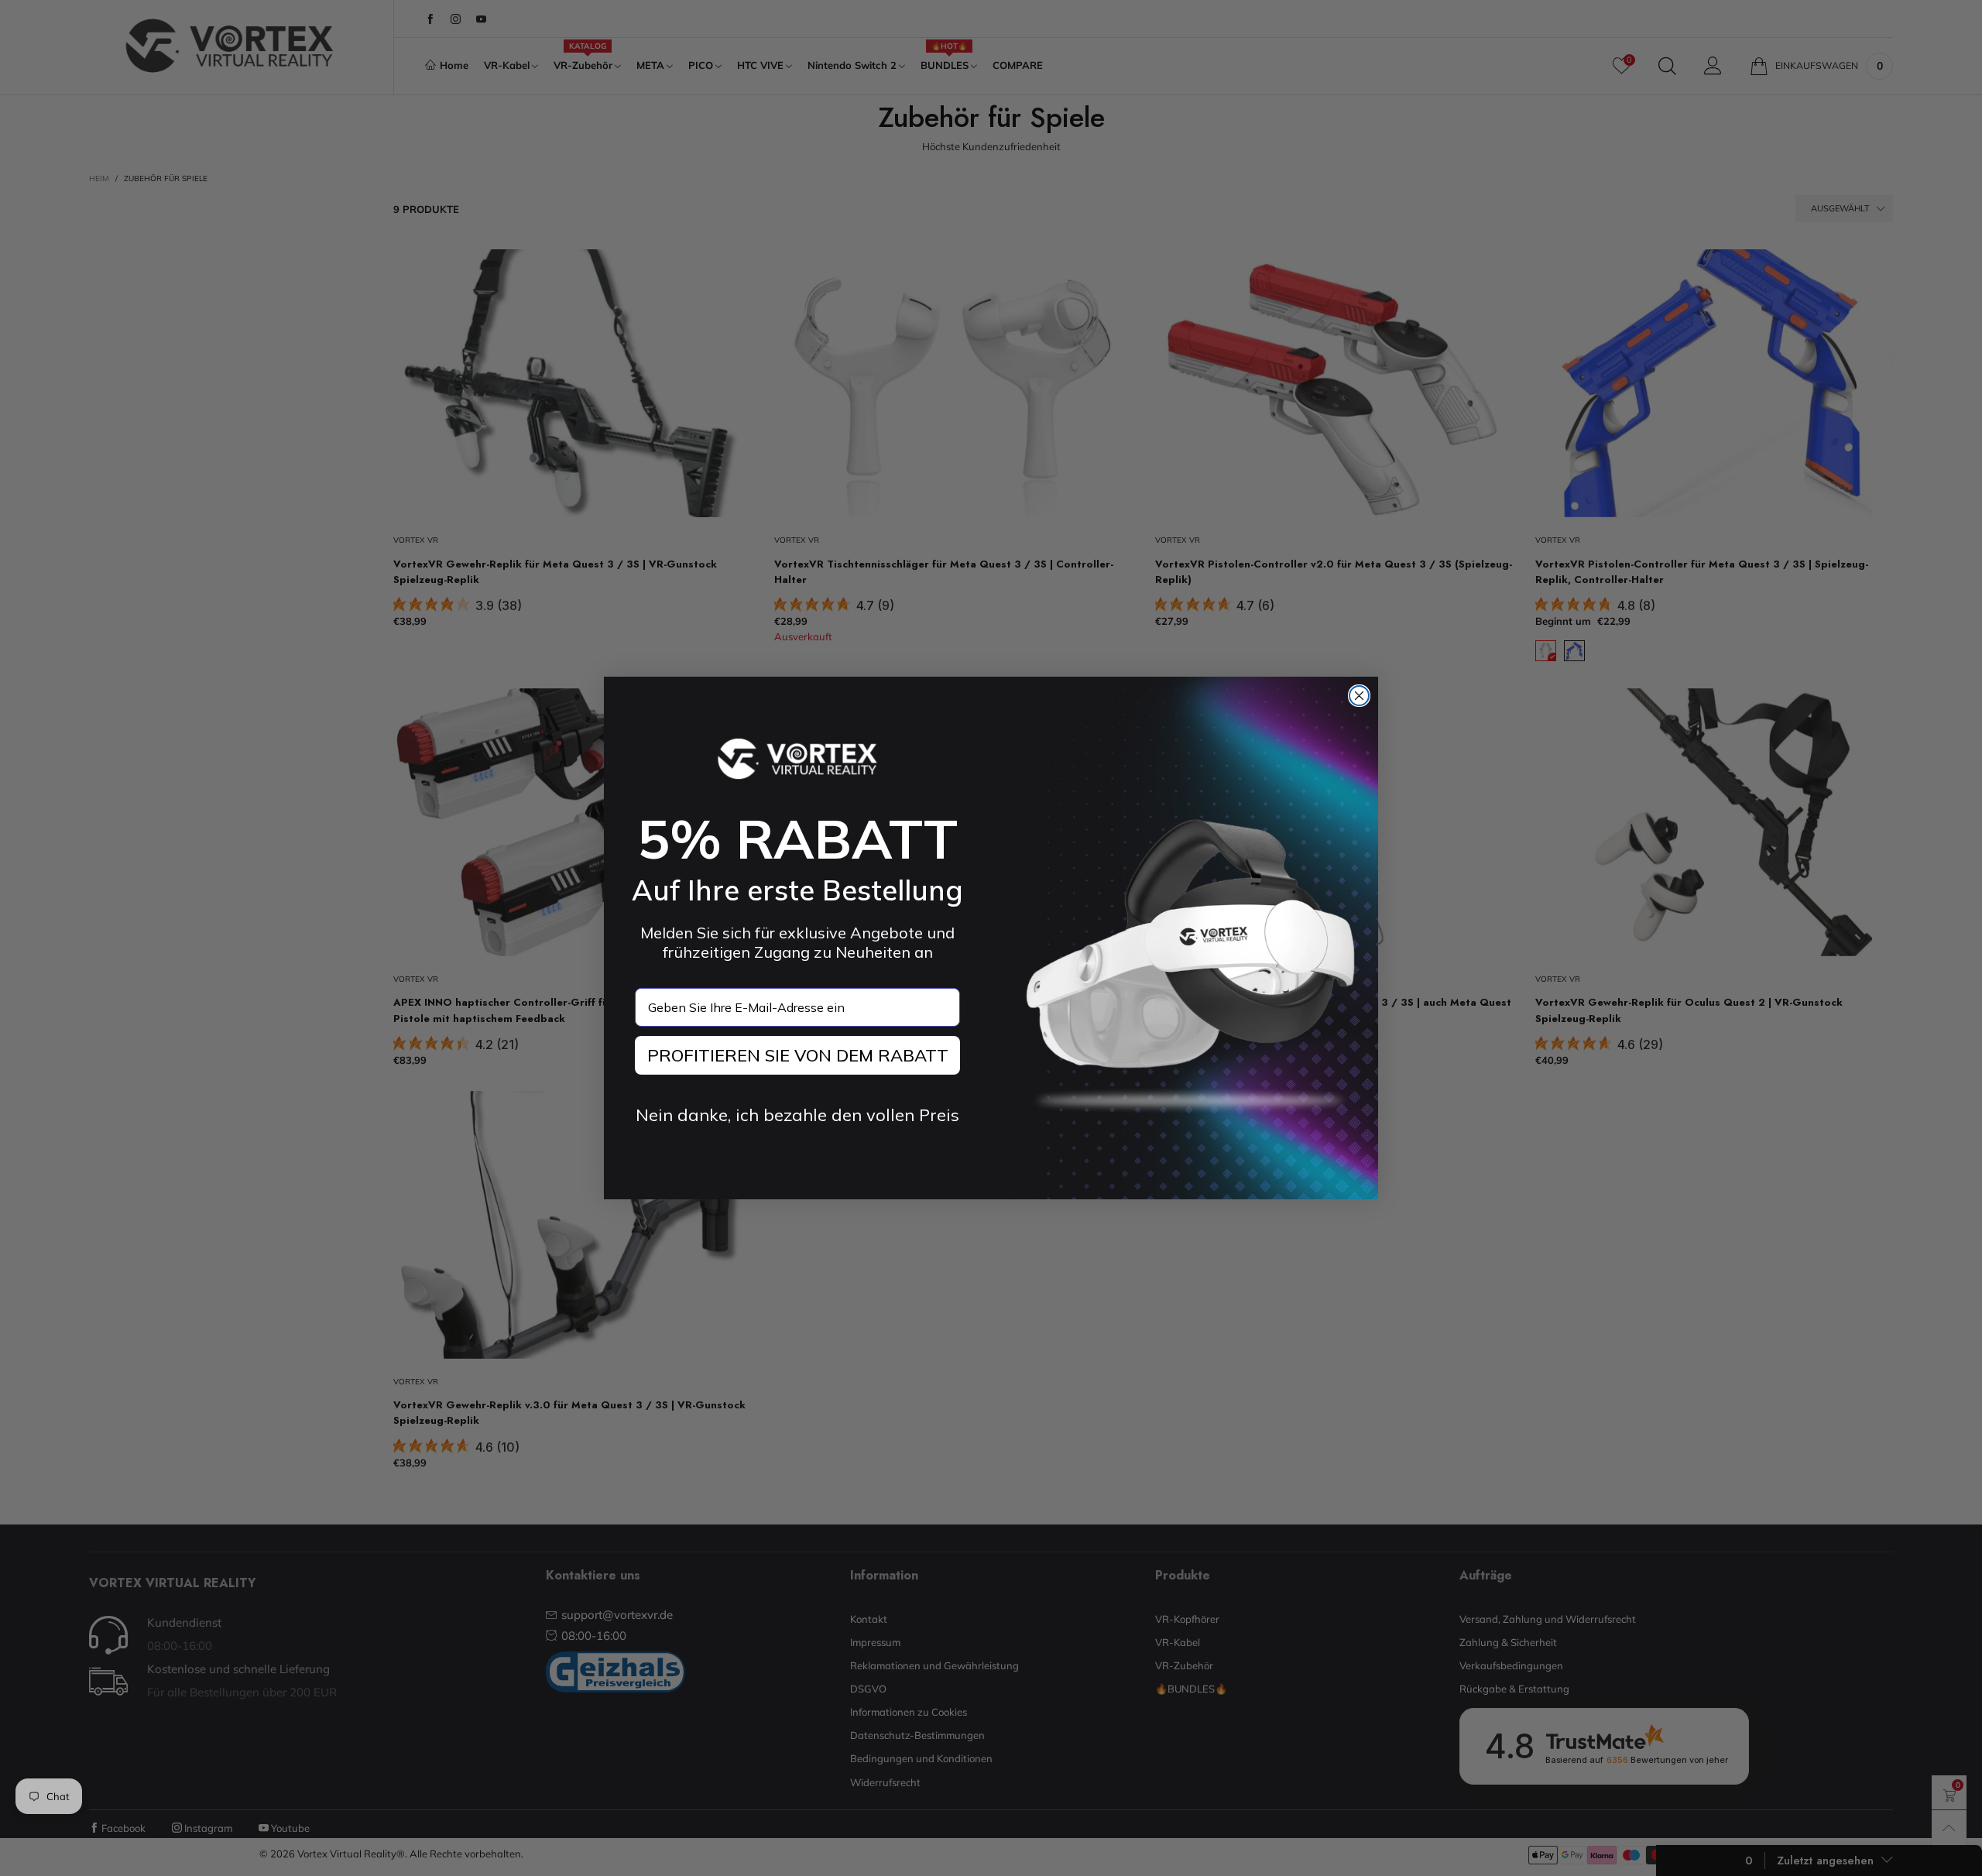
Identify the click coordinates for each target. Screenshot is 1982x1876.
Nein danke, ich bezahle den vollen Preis (797, 1115)
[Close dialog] (1359, 696)
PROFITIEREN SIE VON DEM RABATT (798, 1055)
